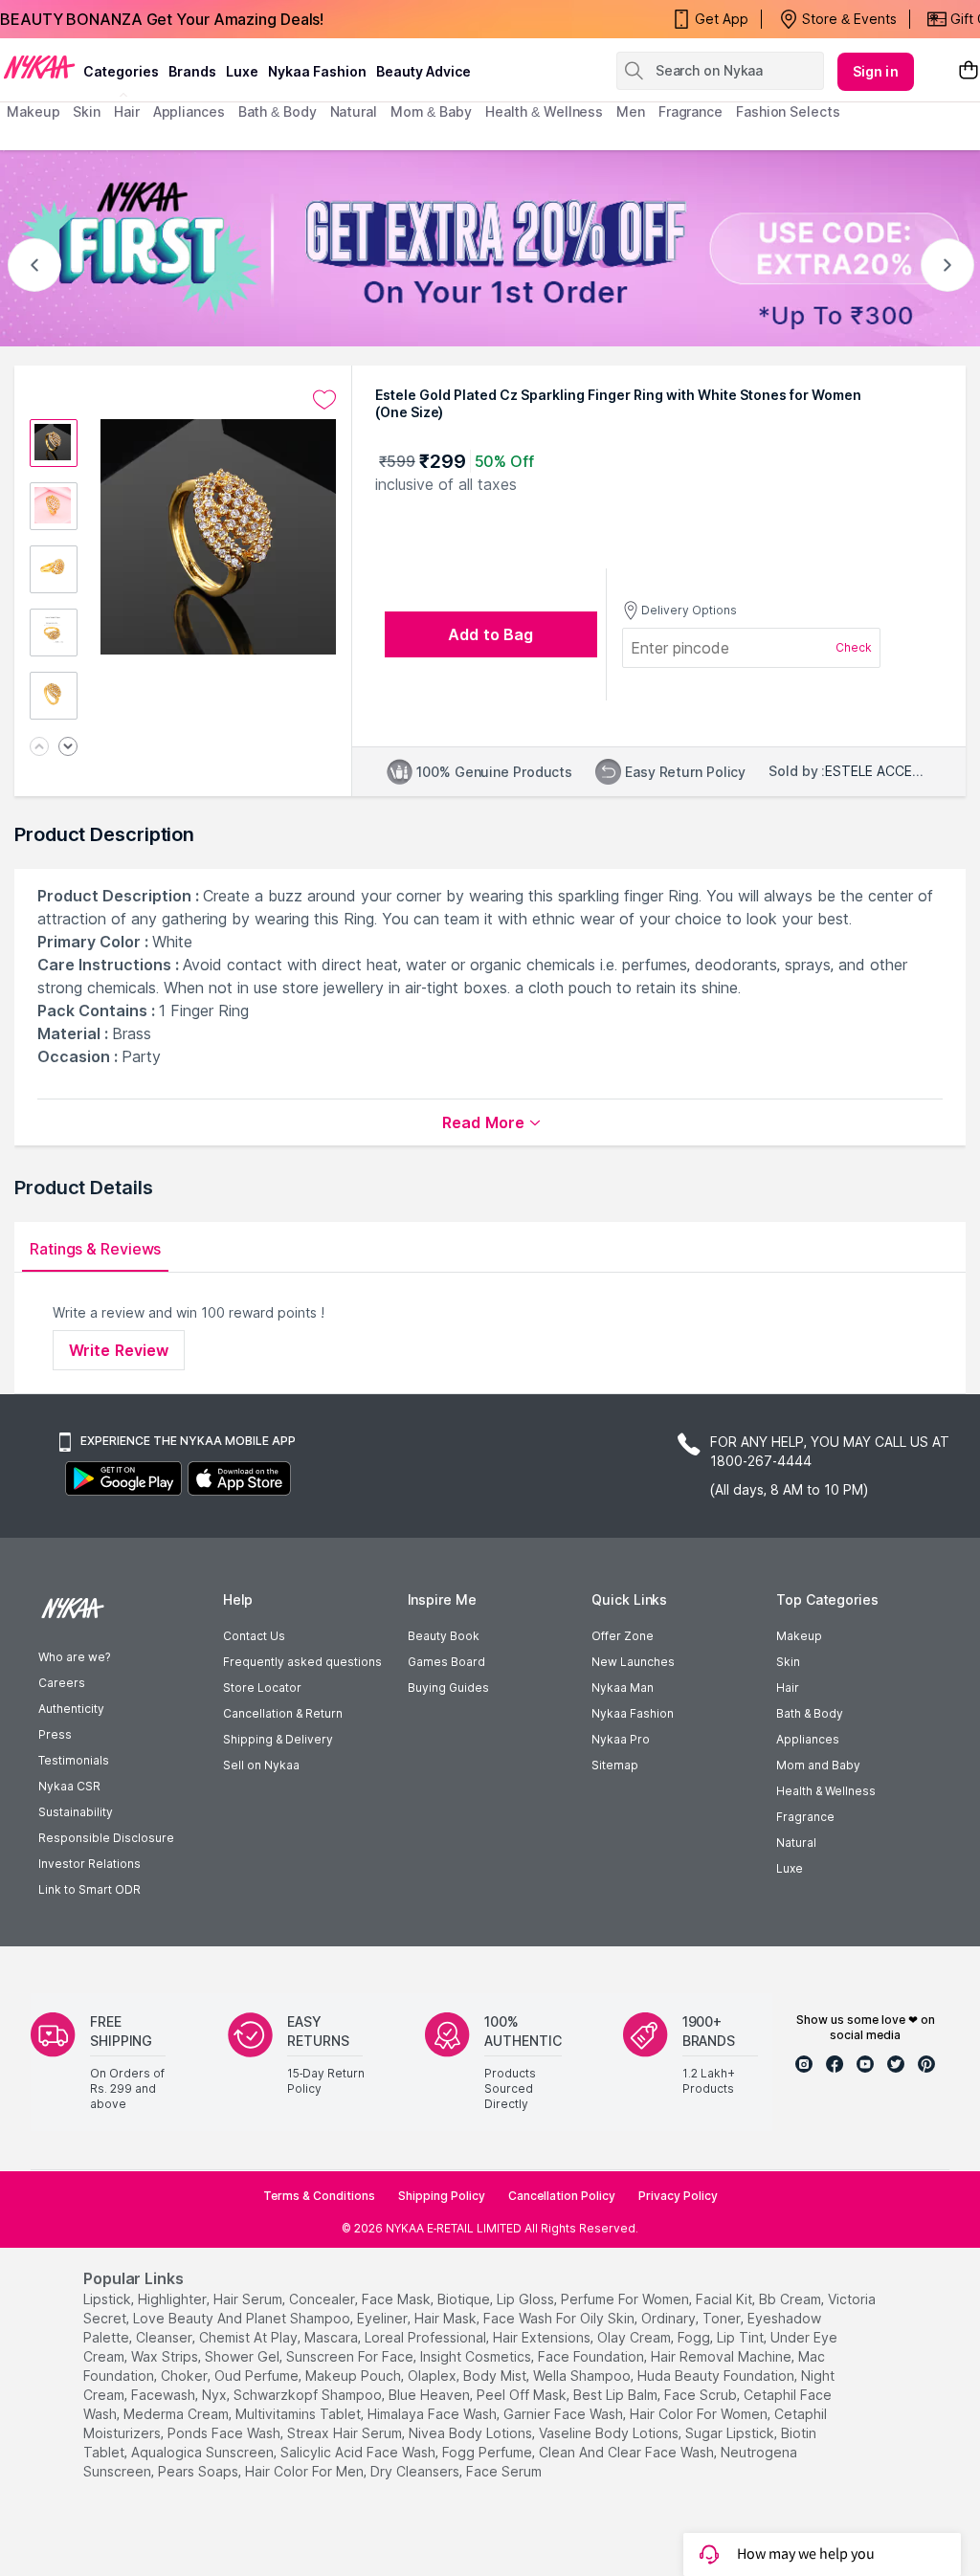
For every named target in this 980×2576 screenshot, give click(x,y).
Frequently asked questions (302, 1662)
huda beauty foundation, (717, 2376)
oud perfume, (258, 2376)
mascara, (333, 2337)
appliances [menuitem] (189, 111)
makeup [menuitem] (33, 111)
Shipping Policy (442, 2196)
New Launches (633, 1662)
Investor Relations (89, 1864)
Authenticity (71, 1709)
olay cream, (635, 2337)
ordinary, (670, 2318)
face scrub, (702, 2395)
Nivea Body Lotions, (472, 2433)
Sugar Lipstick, (731, 2433)
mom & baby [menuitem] (431, 111)
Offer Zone (623, 1636)
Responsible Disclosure (106, 1838)
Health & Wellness (826, 1791)
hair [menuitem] (127, 111)
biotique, (465, 2299)
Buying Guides (448, 1688)
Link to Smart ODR (89, 1889)
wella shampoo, (583, 2376)
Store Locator (262, 1688)
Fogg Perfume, (489, 2452)
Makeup (799, 1636)
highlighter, (174, 2299)
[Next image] (68, 748)
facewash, (165, 2395)
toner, (723, 2318)
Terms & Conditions (319, 2196)
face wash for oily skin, (560, 2318)
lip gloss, (527, 2299)
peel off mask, (523, 2395)
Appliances (808, 1739)
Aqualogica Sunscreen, (204, 2452)
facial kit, (725, 2299)
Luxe (790, 1868)
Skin (788, 1662)
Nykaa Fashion (317, 71)
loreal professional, (427, 2337)
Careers (62, 1683)
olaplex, (434, 2376)
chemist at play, (250, 2337)
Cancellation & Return (283, 1713)
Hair (788, 1688)
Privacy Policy (678, 2196)
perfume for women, (626, 2299)
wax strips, (166, 2356)
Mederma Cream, (178, 2414)
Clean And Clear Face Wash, (628, 2452)
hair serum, (249, 2299)
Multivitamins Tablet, (300, 2414)
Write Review (119, 1350)
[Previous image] (39, 748)
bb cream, (791, 2299)
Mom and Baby (818, 1765)
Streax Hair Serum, (346, 2433)
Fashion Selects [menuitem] (788, 111)
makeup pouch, (355, 2376)
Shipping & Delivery (278, 1739)
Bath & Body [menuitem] (278, 111)
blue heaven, (431, 2395)
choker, (186, 2376)
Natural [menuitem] (354, 111)
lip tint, (742, 2337)
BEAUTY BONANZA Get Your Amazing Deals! (162, 19)
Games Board (446, 1662)
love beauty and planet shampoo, (243, 2318)
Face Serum (504, 2471)
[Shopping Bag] (969, 71)
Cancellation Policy (562, 2196)
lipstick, (109, 2299)
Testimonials (74, 1760)
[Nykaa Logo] (39, 66)
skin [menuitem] (87, 111)
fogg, (695, 2337)
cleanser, (166, 2337)
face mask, (398, 2299)
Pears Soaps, (200, 2471)
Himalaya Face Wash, (434, 2414)
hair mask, (447, 2318)
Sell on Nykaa (261, 1765)
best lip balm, (617, 2395)
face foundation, (592, 2356)
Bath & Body (810, 1713)
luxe (242, 71)
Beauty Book (444, 1636)
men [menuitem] (631, 111)
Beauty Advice (423, 71)
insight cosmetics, (477, 2356)
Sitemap (615, 1765)
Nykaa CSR (69, 1786)
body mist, (496, 2376)
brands (192, 71)
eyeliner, (384, 2318)
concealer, (323, 2299)
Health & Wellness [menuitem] (544, 111)
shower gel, (244, 2356)
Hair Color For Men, (306, 2471)
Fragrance (805, 1817)
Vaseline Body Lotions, (610, 2433)
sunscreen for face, (351, 2356)
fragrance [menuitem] (690, 111)
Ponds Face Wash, (225, 2433)
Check (854, 647)
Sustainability (76, 1812)
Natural (796, 1843)
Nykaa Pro (621, 1739)
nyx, (216, 2395)
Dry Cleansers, (416, 2471)
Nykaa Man (623, 1688)
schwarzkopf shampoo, (309, 2395)
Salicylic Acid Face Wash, (359, 2452)
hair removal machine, (723, 2356)
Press (55, 1734)
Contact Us (254, 1636)
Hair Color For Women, (700, 2414)
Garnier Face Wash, (565, 2414)
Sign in (876, 71)
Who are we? (74, 1657)
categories (121, 71)
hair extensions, (543, 2337)
